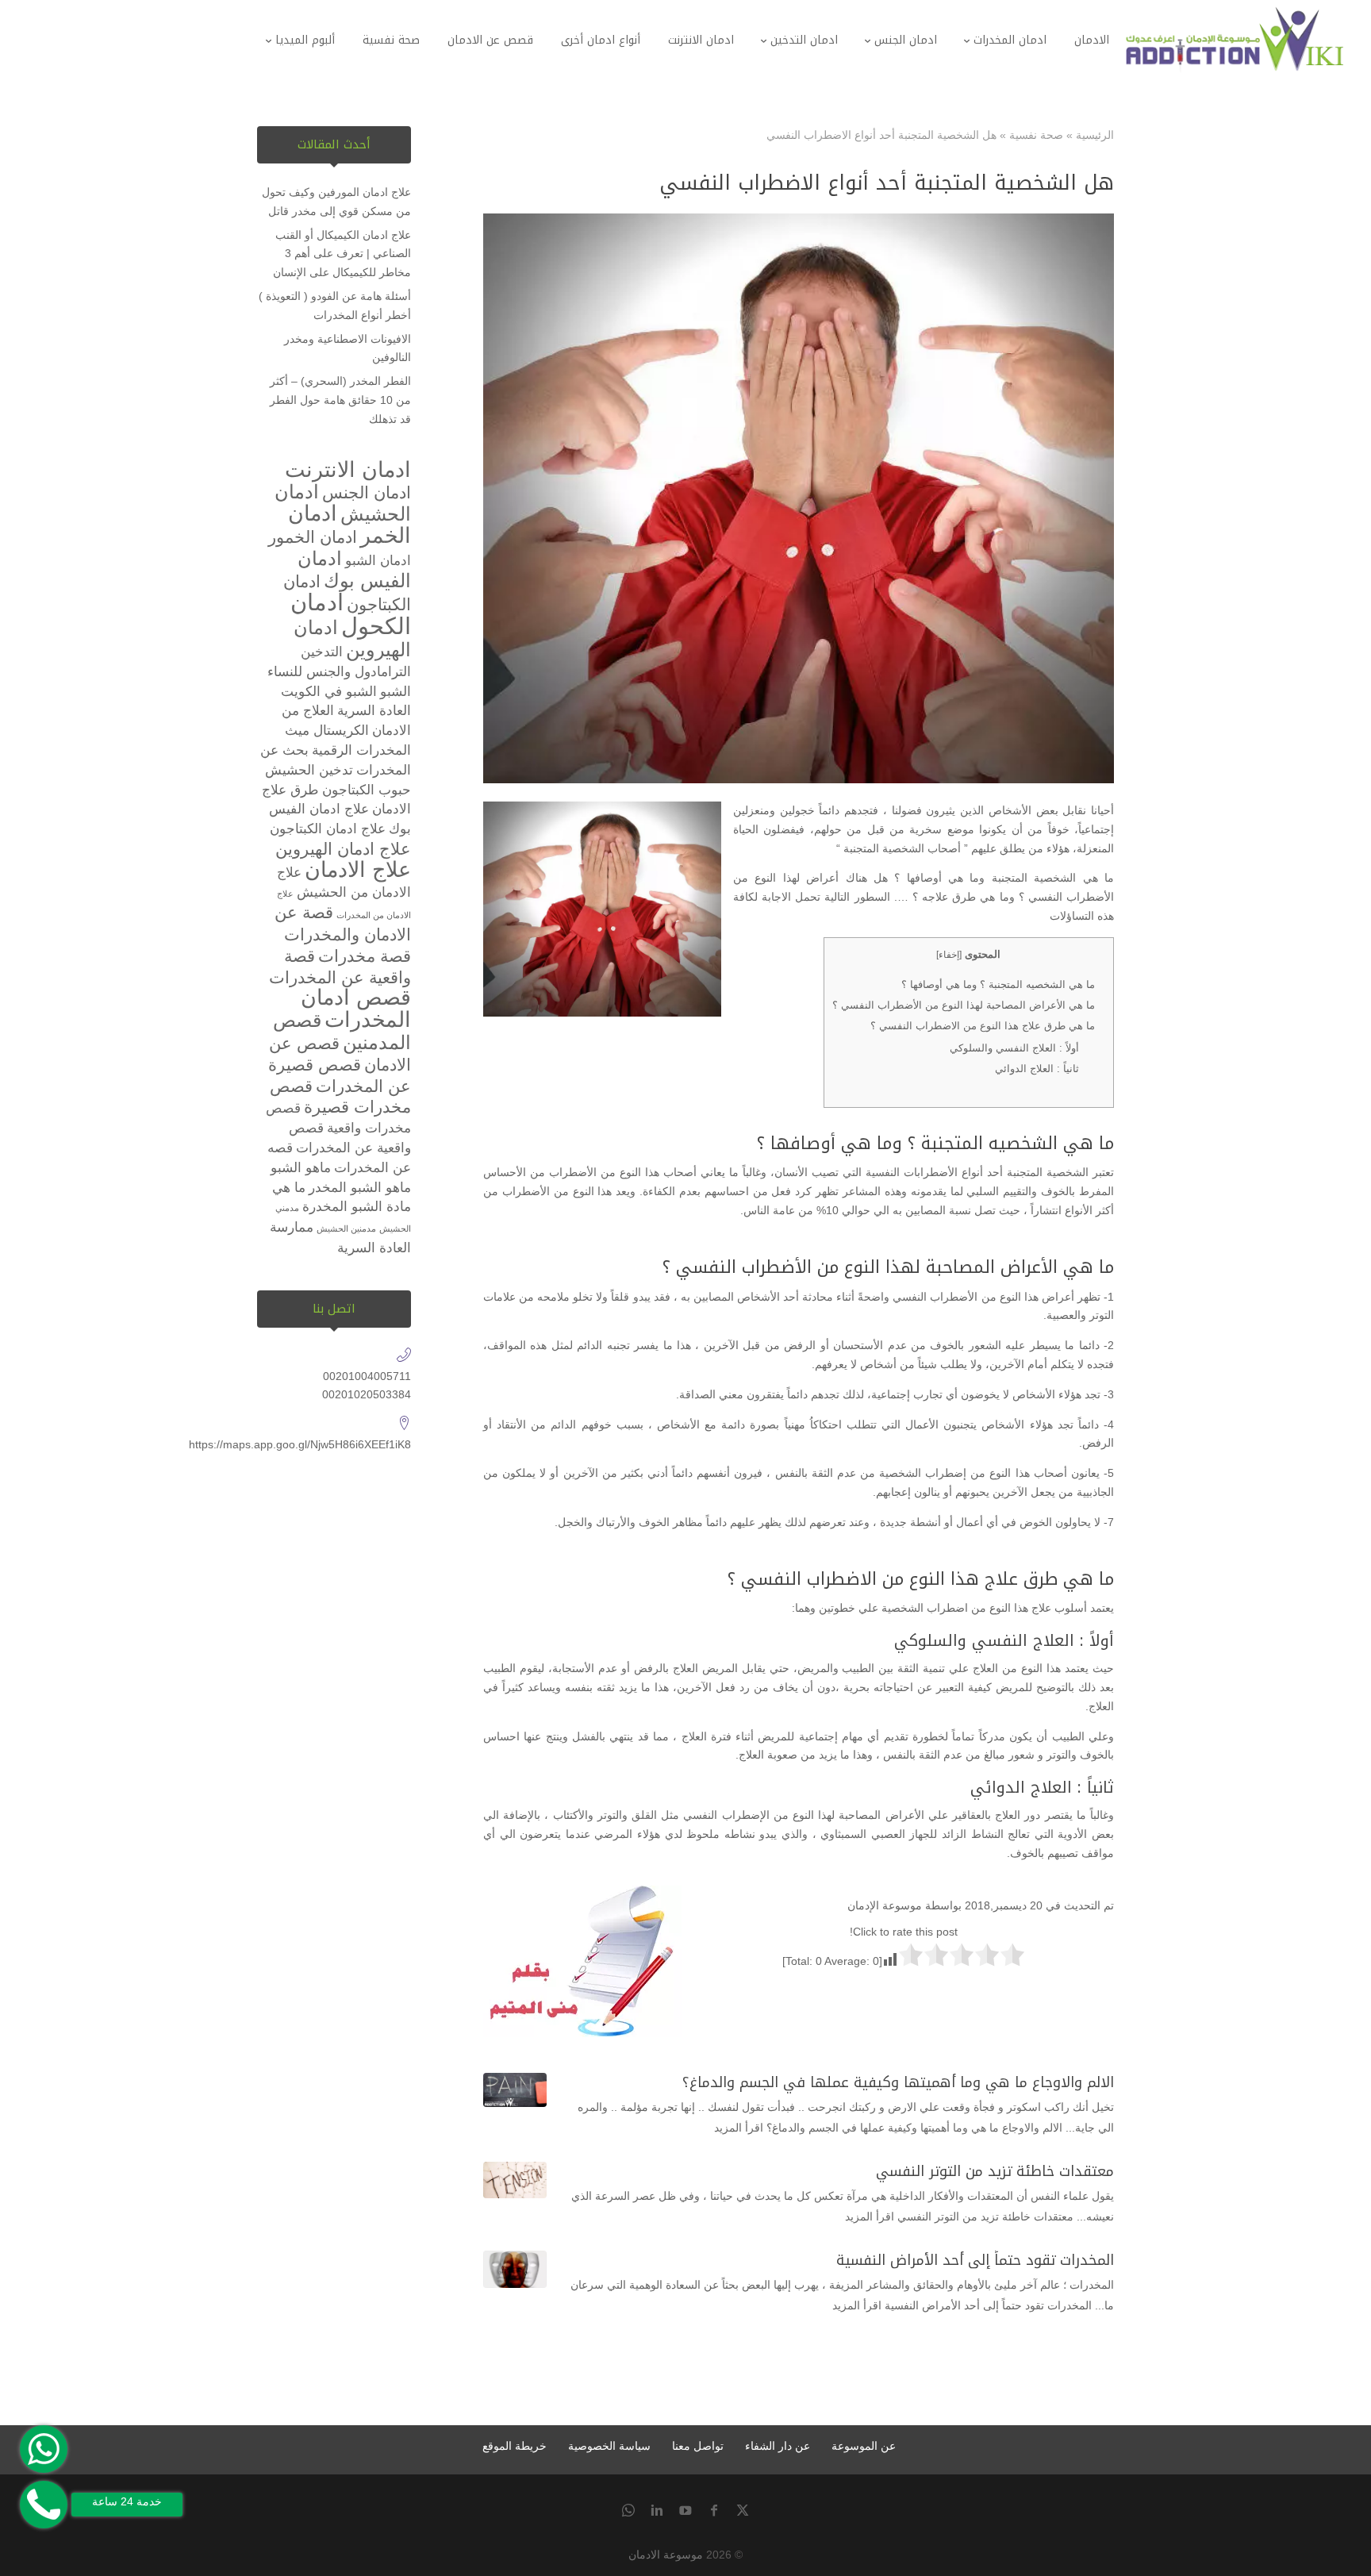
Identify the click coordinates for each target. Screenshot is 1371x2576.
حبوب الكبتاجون (367, 790)
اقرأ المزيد (739, 2128)
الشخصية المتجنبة (1048, 1172)
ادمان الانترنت (348, 470)
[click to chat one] (44, 2449)
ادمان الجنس (367, 492)
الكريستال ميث (327, 731)
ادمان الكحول (351, 614)
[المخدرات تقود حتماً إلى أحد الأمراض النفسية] (515, 2269)
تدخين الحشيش (309, 770)
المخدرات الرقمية (361, 750)
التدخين (322, 652)
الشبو (396, 692)
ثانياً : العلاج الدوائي (1037, 1069)
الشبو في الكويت (329, 692)
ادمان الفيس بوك (354, 569)
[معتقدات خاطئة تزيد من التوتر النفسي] (515, 2180)
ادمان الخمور (313, 537)
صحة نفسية (1036, 135)
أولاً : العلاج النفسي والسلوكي (1014, 1048)
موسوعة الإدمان (885, 1905)
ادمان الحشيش (343, 503)
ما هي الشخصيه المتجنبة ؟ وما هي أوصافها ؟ (998, 984)
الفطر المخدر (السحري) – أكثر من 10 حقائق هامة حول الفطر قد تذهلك (340, 400)
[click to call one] (44, 2505)
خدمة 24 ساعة (127, 2501)
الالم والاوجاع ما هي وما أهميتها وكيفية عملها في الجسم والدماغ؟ (898, 2082)
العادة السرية (374, 711)
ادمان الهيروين (352, 638)
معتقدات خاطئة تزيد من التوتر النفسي (995, 2171)
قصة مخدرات (365, 956)
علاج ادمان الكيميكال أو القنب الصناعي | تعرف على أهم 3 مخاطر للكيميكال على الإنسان (342, 254)
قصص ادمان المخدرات (356, 1009)
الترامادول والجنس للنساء (339, 672)
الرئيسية (1095, 135)
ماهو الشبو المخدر (360, 1188)
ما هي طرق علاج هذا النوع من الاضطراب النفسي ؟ (983, 1026)
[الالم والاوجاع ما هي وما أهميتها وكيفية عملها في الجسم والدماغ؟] (515, 2090)
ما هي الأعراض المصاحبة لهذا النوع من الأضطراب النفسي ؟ (964, 1005)
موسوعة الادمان (666, 2555)
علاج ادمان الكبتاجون (328, 829)
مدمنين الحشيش (346, 1228)
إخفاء (949, 955)
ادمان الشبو (378, 561)
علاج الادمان (358, 870)
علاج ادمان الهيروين (343, 849)
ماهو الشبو (301, 1168)
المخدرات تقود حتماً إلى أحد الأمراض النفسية (975, 2260)
